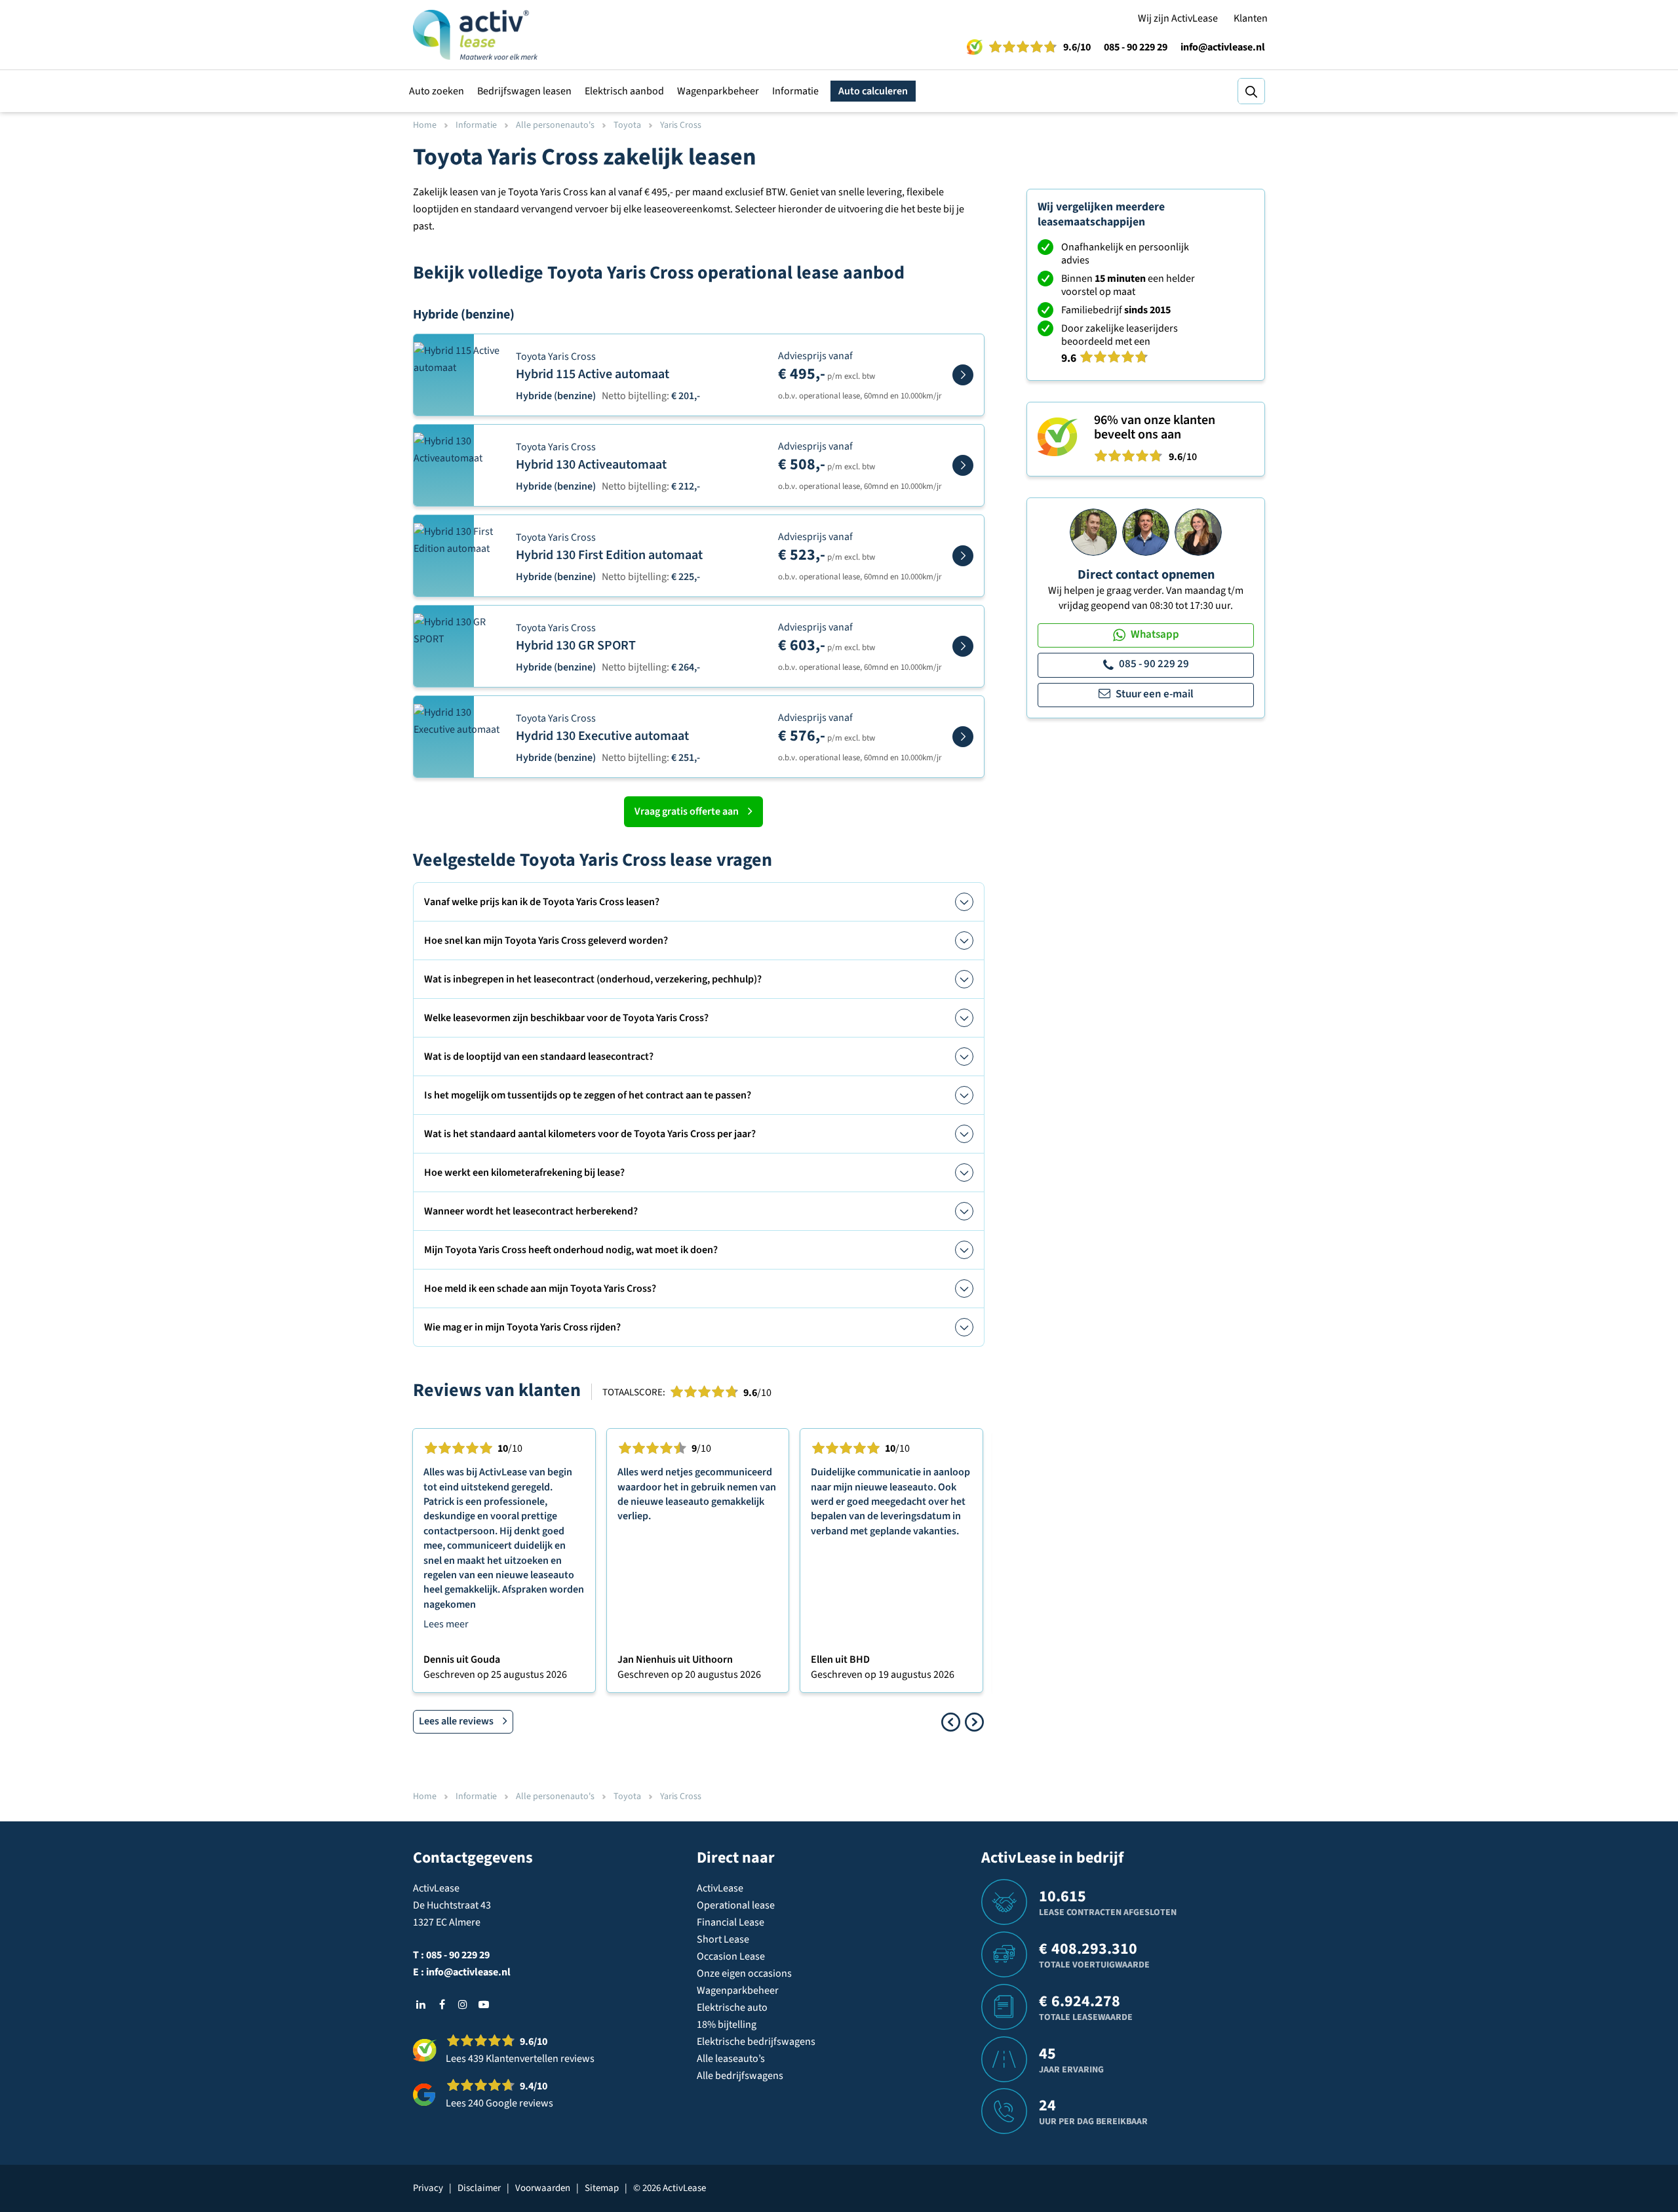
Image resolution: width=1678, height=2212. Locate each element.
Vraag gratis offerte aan (687, 811)
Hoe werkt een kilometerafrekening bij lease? (524, 1173)
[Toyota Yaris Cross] (963, 375)
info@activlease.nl (1223, 47)
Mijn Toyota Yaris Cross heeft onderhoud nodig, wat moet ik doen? (571, 1250)
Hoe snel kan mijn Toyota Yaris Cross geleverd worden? (546, 941)
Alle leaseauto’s (731, 2059)
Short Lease (723, 1939)
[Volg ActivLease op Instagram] (463, 2004)
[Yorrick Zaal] (1146, 532)
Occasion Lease (731, 1956)
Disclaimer (479, 2188)
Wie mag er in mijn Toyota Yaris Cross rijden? (522, 1327)
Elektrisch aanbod (624, 91)
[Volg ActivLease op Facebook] (442, 2004)
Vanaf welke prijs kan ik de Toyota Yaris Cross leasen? (542, 902)
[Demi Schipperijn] (1198, 532)
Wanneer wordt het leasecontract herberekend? (531, 1211)
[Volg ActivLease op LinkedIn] (421, 2004)
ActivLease (720, 1888)
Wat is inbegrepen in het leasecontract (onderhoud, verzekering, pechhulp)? (593, 979)
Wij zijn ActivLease (1178, 18)
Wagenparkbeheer (718, 91)
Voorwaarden (543, 2188)
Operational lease (736, 1905)
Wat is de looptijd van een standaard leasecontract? (539, 1057)
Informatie (795, 91)
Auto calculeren (873, 91)
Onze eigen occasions (744, 1973)
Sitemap (602, 2188)
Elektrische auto (732, 2008)
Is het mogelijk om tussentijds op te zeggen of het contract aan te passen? (588, 1095)
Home (425, 125)
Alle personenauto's (555, 125)
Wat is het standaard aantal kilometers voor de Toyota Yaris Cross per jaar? (590, 1134)
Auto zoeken (437, 91)
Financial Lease (731, 1922)
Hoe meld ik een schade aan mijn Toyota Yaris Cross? (540, 1289)
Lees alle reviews (456, 1721)
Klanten (1251, 18)
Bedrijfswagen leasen (524, 91)
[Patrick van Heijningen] (1093, 532)
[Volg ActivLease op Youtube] (484, 2004)
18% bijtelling (727, 2025)
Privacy (428, 2188)
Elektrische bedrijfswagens (756, 2042)
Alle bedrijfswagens (740, 2076)
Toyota (627, 125)
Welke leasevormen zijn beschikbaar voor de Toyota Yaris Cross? (566, 1018)
